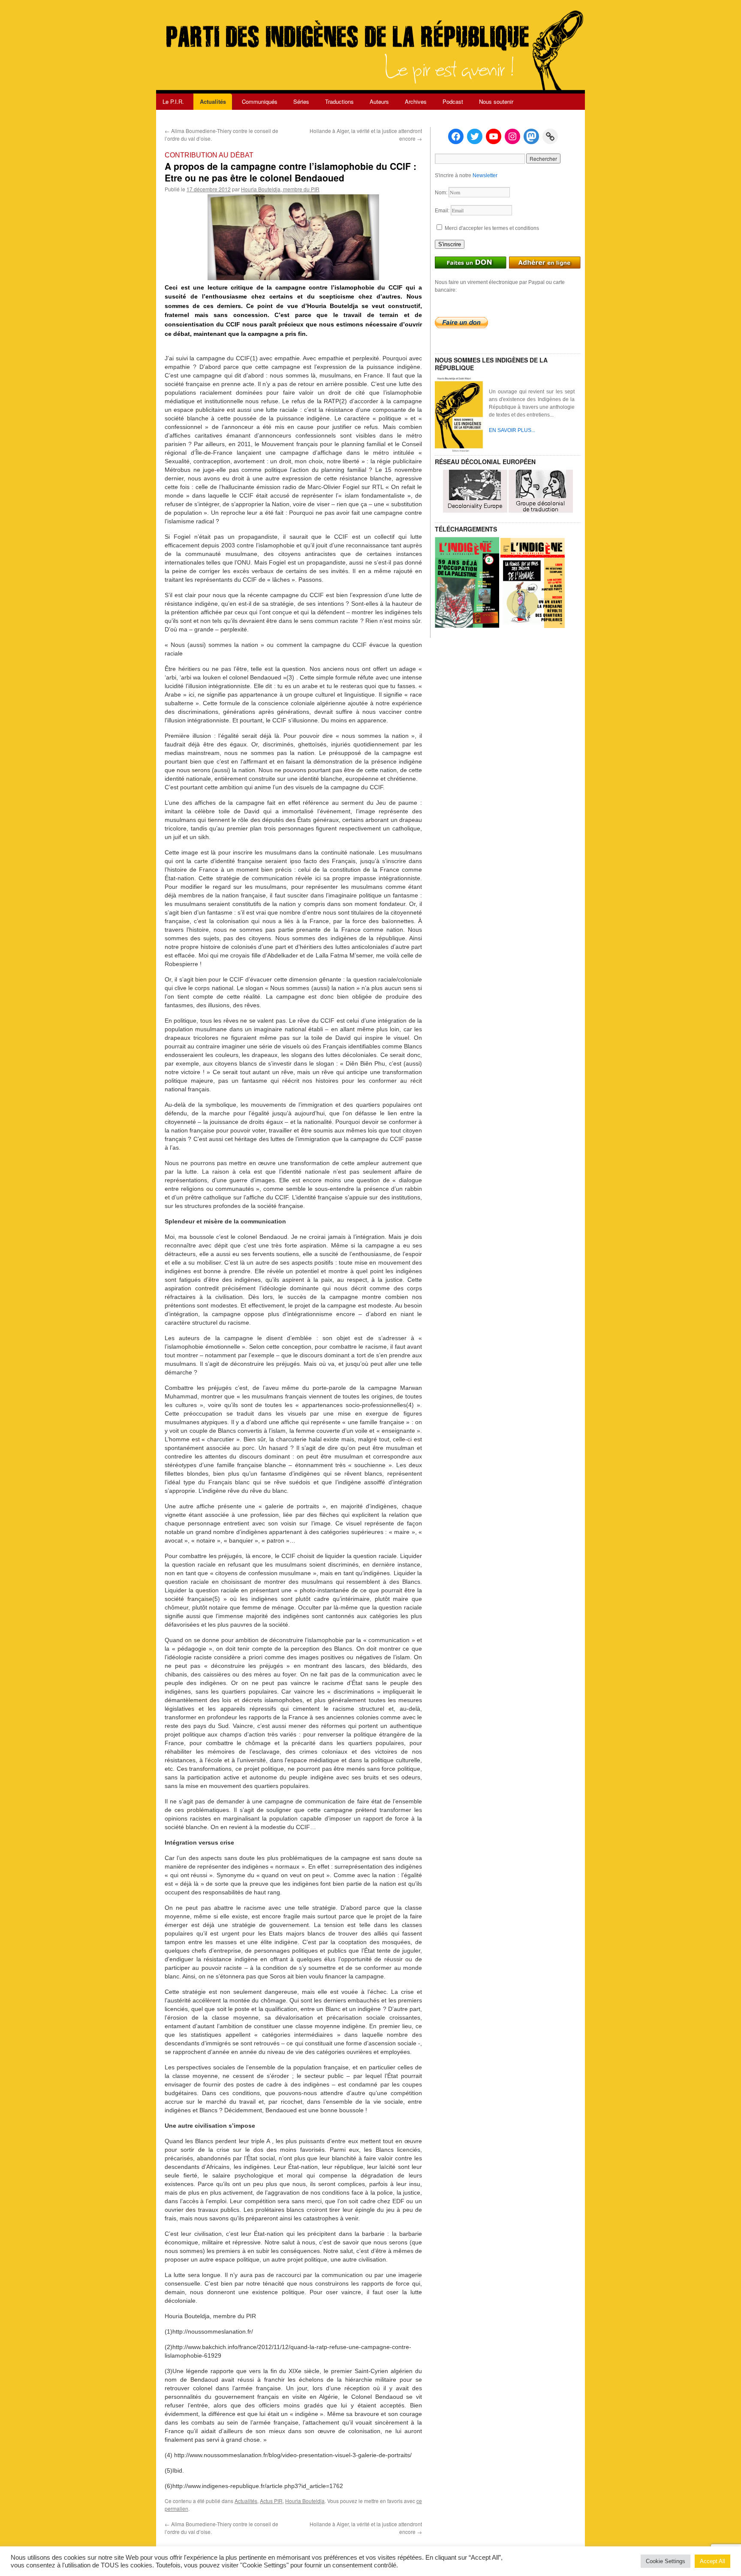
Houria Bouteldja (305, 2501)
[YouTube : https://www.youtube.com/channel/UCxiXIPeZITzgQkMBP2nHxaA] (494, 136)
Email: (443, 211)
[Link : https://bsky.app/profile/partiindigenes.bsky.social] (550, 136)
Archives (416, 101)
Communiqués (260, 101)
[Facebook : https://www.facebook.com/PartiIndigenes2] (456, 136)
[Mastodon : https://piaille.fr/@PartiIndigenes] (531, 136)
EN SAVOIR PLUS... (512, 430)
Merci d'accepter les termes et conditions (491, 228)
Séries (301, 101)
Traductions (339, 101)
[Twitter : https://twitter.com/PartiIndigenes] (475, 136)
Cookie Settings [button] (666, 2561)
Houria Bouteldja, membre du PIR (280, 189)
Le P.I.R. (173, 101)
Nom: (442, 193)
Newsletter (485, 175)
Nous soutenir (496, 101)
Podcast (453, 101)
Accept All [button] (712, 2561)
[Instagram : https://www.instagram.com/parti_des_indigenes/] (512, 136)
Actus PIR (271, 2501)
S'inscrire (450, 244)
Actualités (213, 101)
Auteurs (379, 101)
